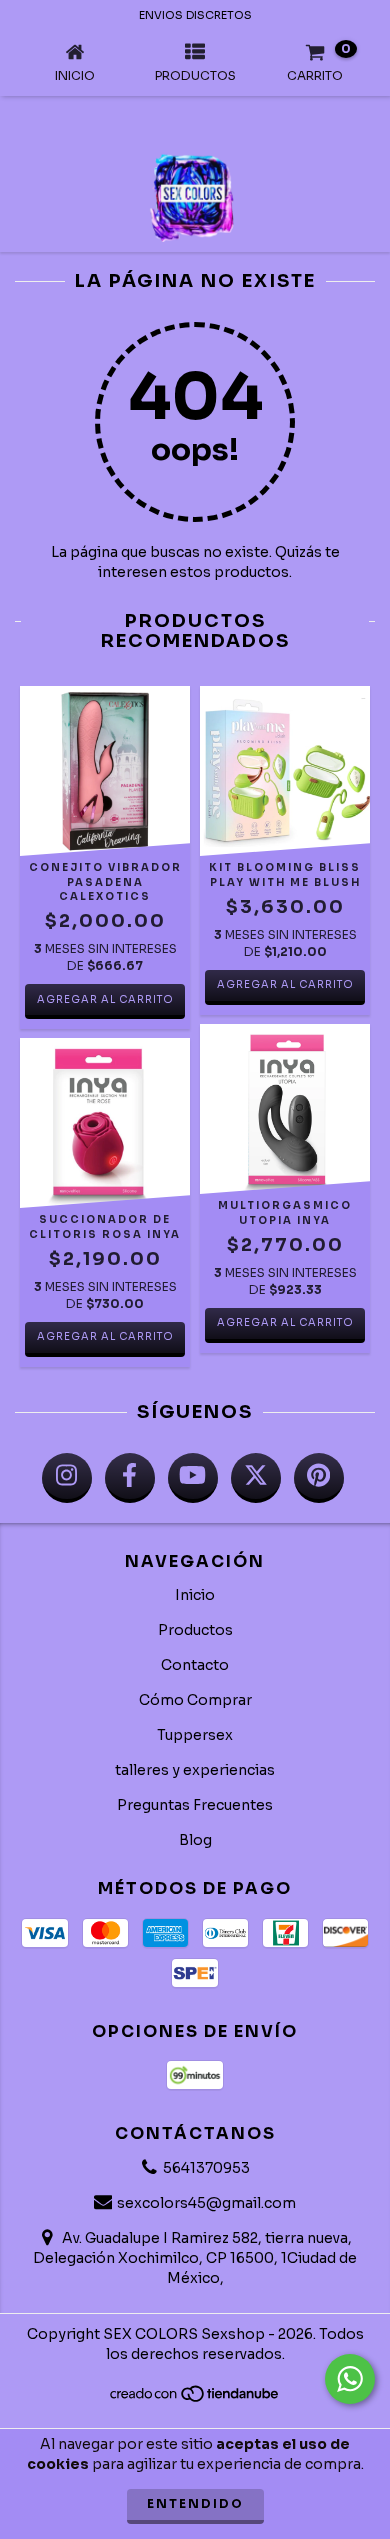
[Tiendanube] (195, 2398)
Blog (195, 1840)
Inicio (195, 1595)
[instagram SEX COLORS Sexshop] (67, 1478)
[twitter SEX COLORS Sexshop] (256, 1478)
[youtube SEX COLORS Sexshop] (193, 1478)
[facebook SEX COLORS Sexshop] (130, 1478)
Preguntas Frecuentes (195, 1805)
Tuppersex (195, 1735)
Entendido (195, 2503)
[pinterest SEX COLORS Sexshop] (319, 1478)
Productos (195, 1630)
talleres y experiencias (195, 1770)
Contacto (195, 1665)
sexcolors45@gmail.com (206, 2203)
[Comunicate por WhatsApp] (350, 2379)
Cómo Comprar (195, 1700)
